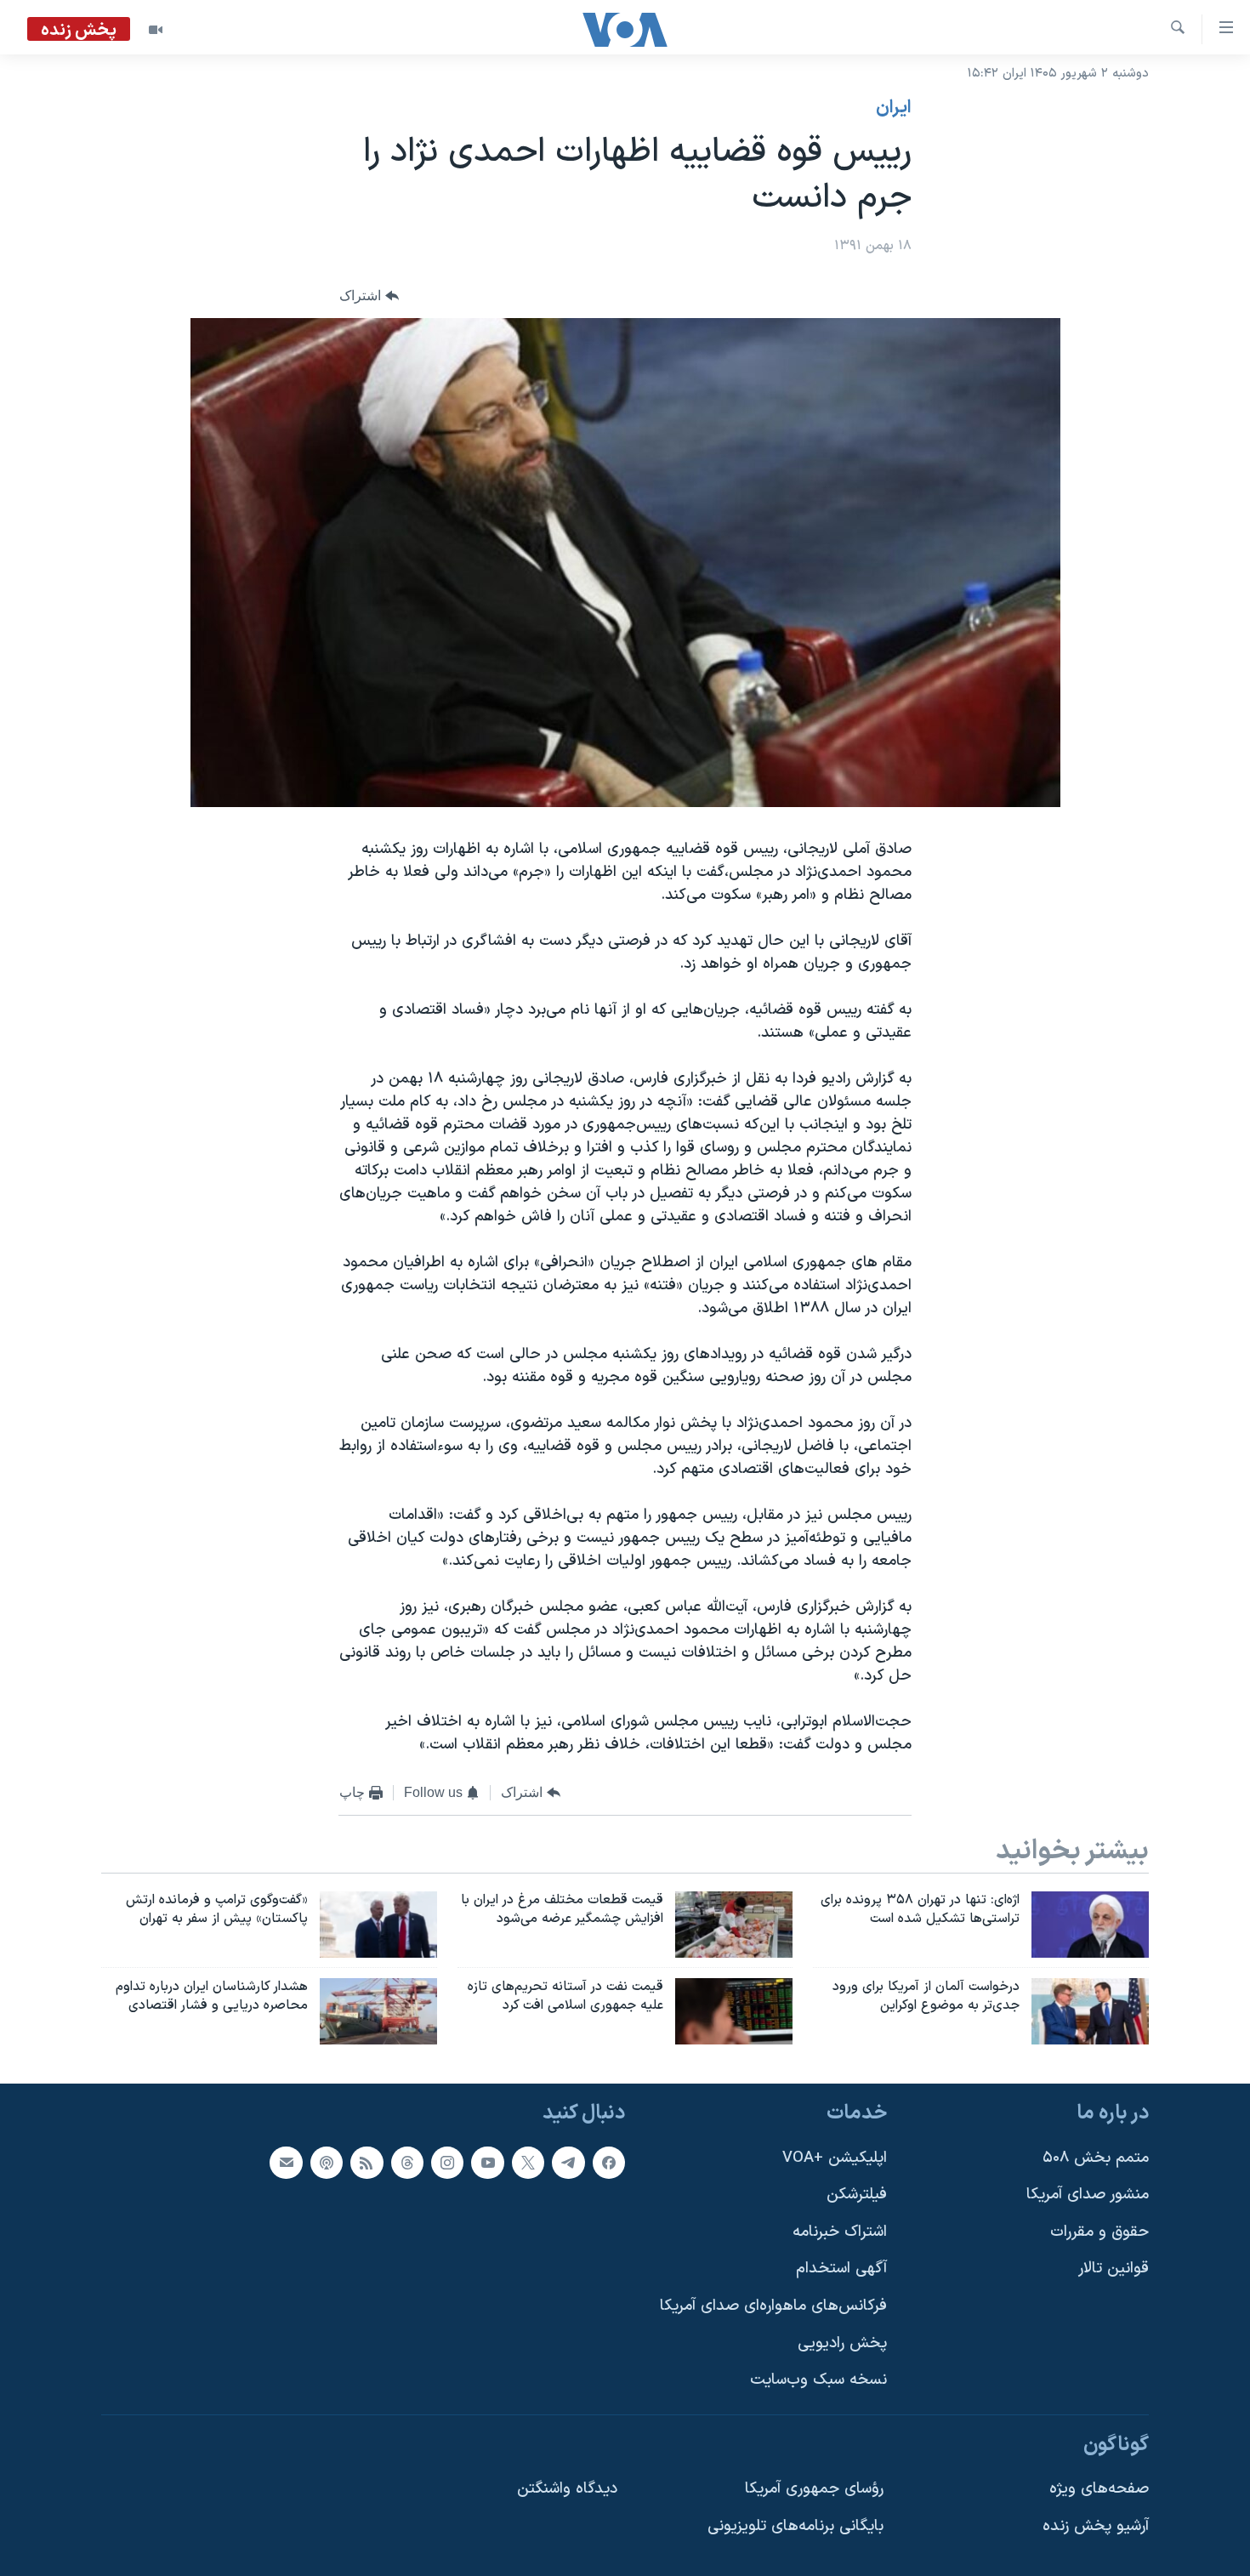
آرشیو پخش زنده (1096, 2526)
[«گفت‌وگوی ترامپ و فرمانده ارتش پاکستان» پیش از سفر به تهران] (378, 1925)
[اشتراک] (286, 2163)
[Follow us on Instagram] (447, 2163)
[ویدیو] (156, 30)
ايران (894, 108)
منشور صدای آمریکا (1088, 2195)
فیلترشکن (857, 2195)
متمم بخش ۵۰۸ (1096, 2158)
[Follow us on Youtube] (487, 2163)
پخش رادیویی (842, 2343)
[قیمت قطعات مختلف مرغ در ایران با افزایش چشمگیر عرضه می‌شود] (734, 1925)
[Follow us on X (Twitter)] (528, 2163)
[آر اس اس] (366, 2163)
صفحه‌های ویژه (1099, 2489)
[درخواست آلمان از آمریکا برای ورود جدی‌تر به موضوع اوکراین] (1090, 2011)
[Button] (369, 296)
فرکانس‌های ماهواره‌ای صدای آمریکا (773, 2306)
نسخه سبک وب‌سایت (818, 2380)
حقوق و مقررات (1099, 2232)
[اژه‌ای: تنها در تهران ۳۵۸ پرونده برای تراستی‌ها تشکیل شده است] (1090, 1925)
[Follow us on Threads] (407, 2163)
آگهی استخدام (841, 2269)
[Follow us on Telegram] (568, 2163)
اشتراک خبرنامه (840, 2232)
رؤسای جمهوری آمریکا (814, 2489)
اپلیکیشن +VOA (835, 2158)
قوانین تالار (1114, 2269)
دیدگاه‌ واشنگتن (567, 2489)
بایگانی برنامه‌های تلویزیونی (795, 2526)
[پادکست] (327, 2163)
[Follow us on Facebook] (609, 2163)
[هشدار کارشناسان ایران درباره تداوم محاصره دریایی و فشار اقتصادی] (378, 2011)
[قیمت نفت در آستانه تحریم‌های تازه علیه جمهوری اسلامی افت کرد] (734, 2011)
